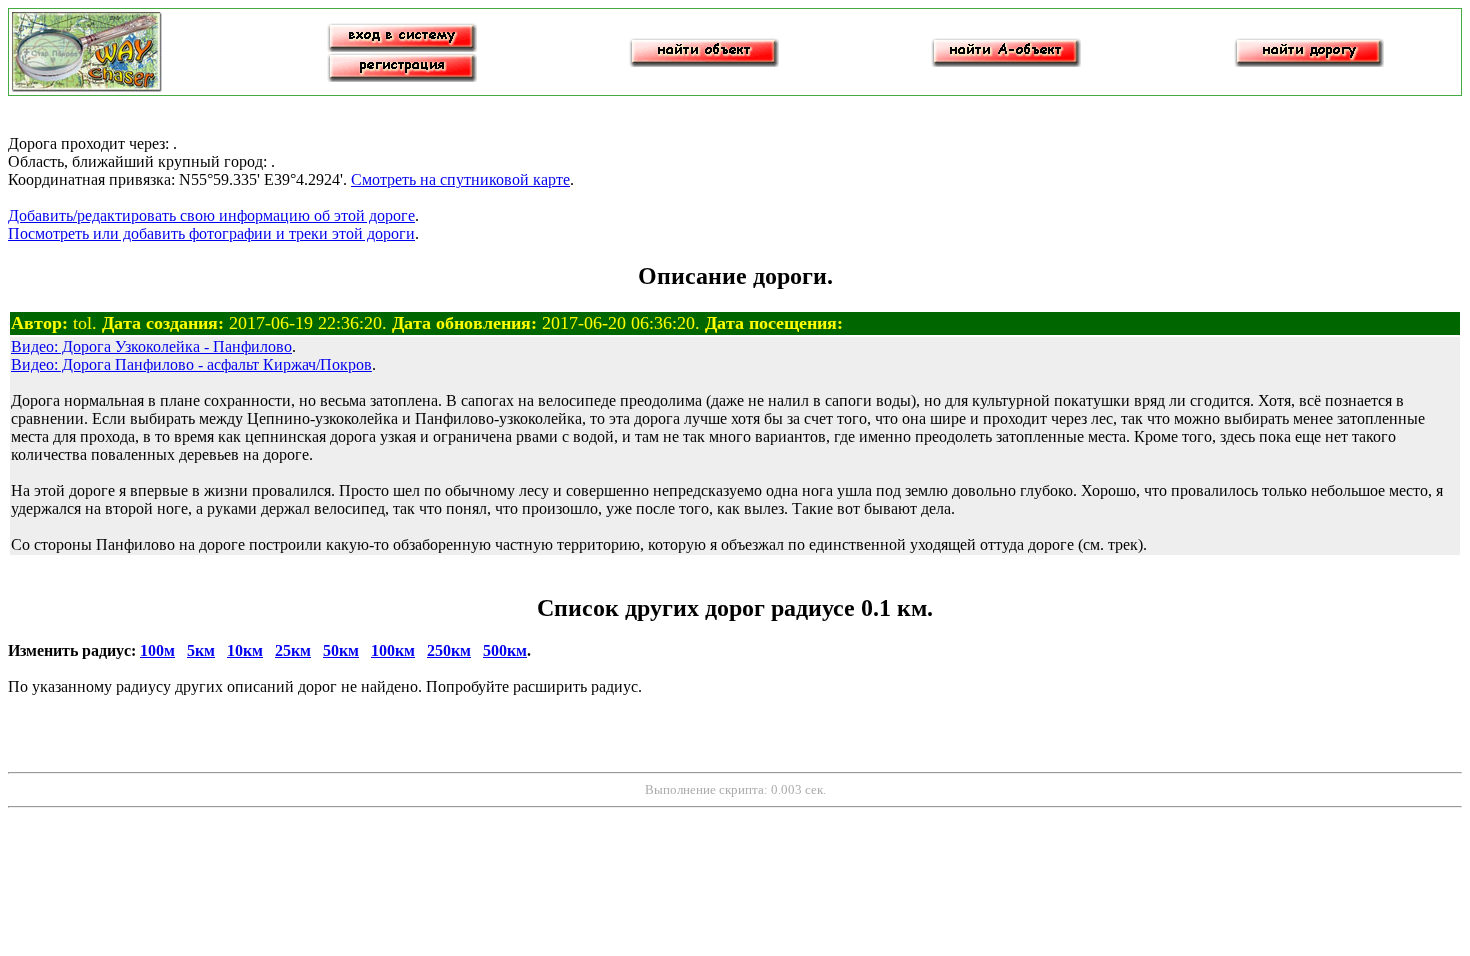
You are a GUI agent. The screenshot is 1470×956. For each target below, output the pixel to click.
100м (157, 650)
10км (245, 650)
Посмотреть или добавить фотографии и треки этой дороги (211, 233)
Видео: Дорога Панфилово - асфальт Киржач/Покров (191, 364)
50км (341, 650)
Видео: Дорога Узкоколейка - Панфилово (151, 346)
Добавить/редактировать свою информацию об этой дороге (211, 215)
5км (201, 650)
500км (505, 650)
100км (393, 650)
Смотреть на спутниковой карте (460, 179)
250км (449, 650)
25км (293, 650)
